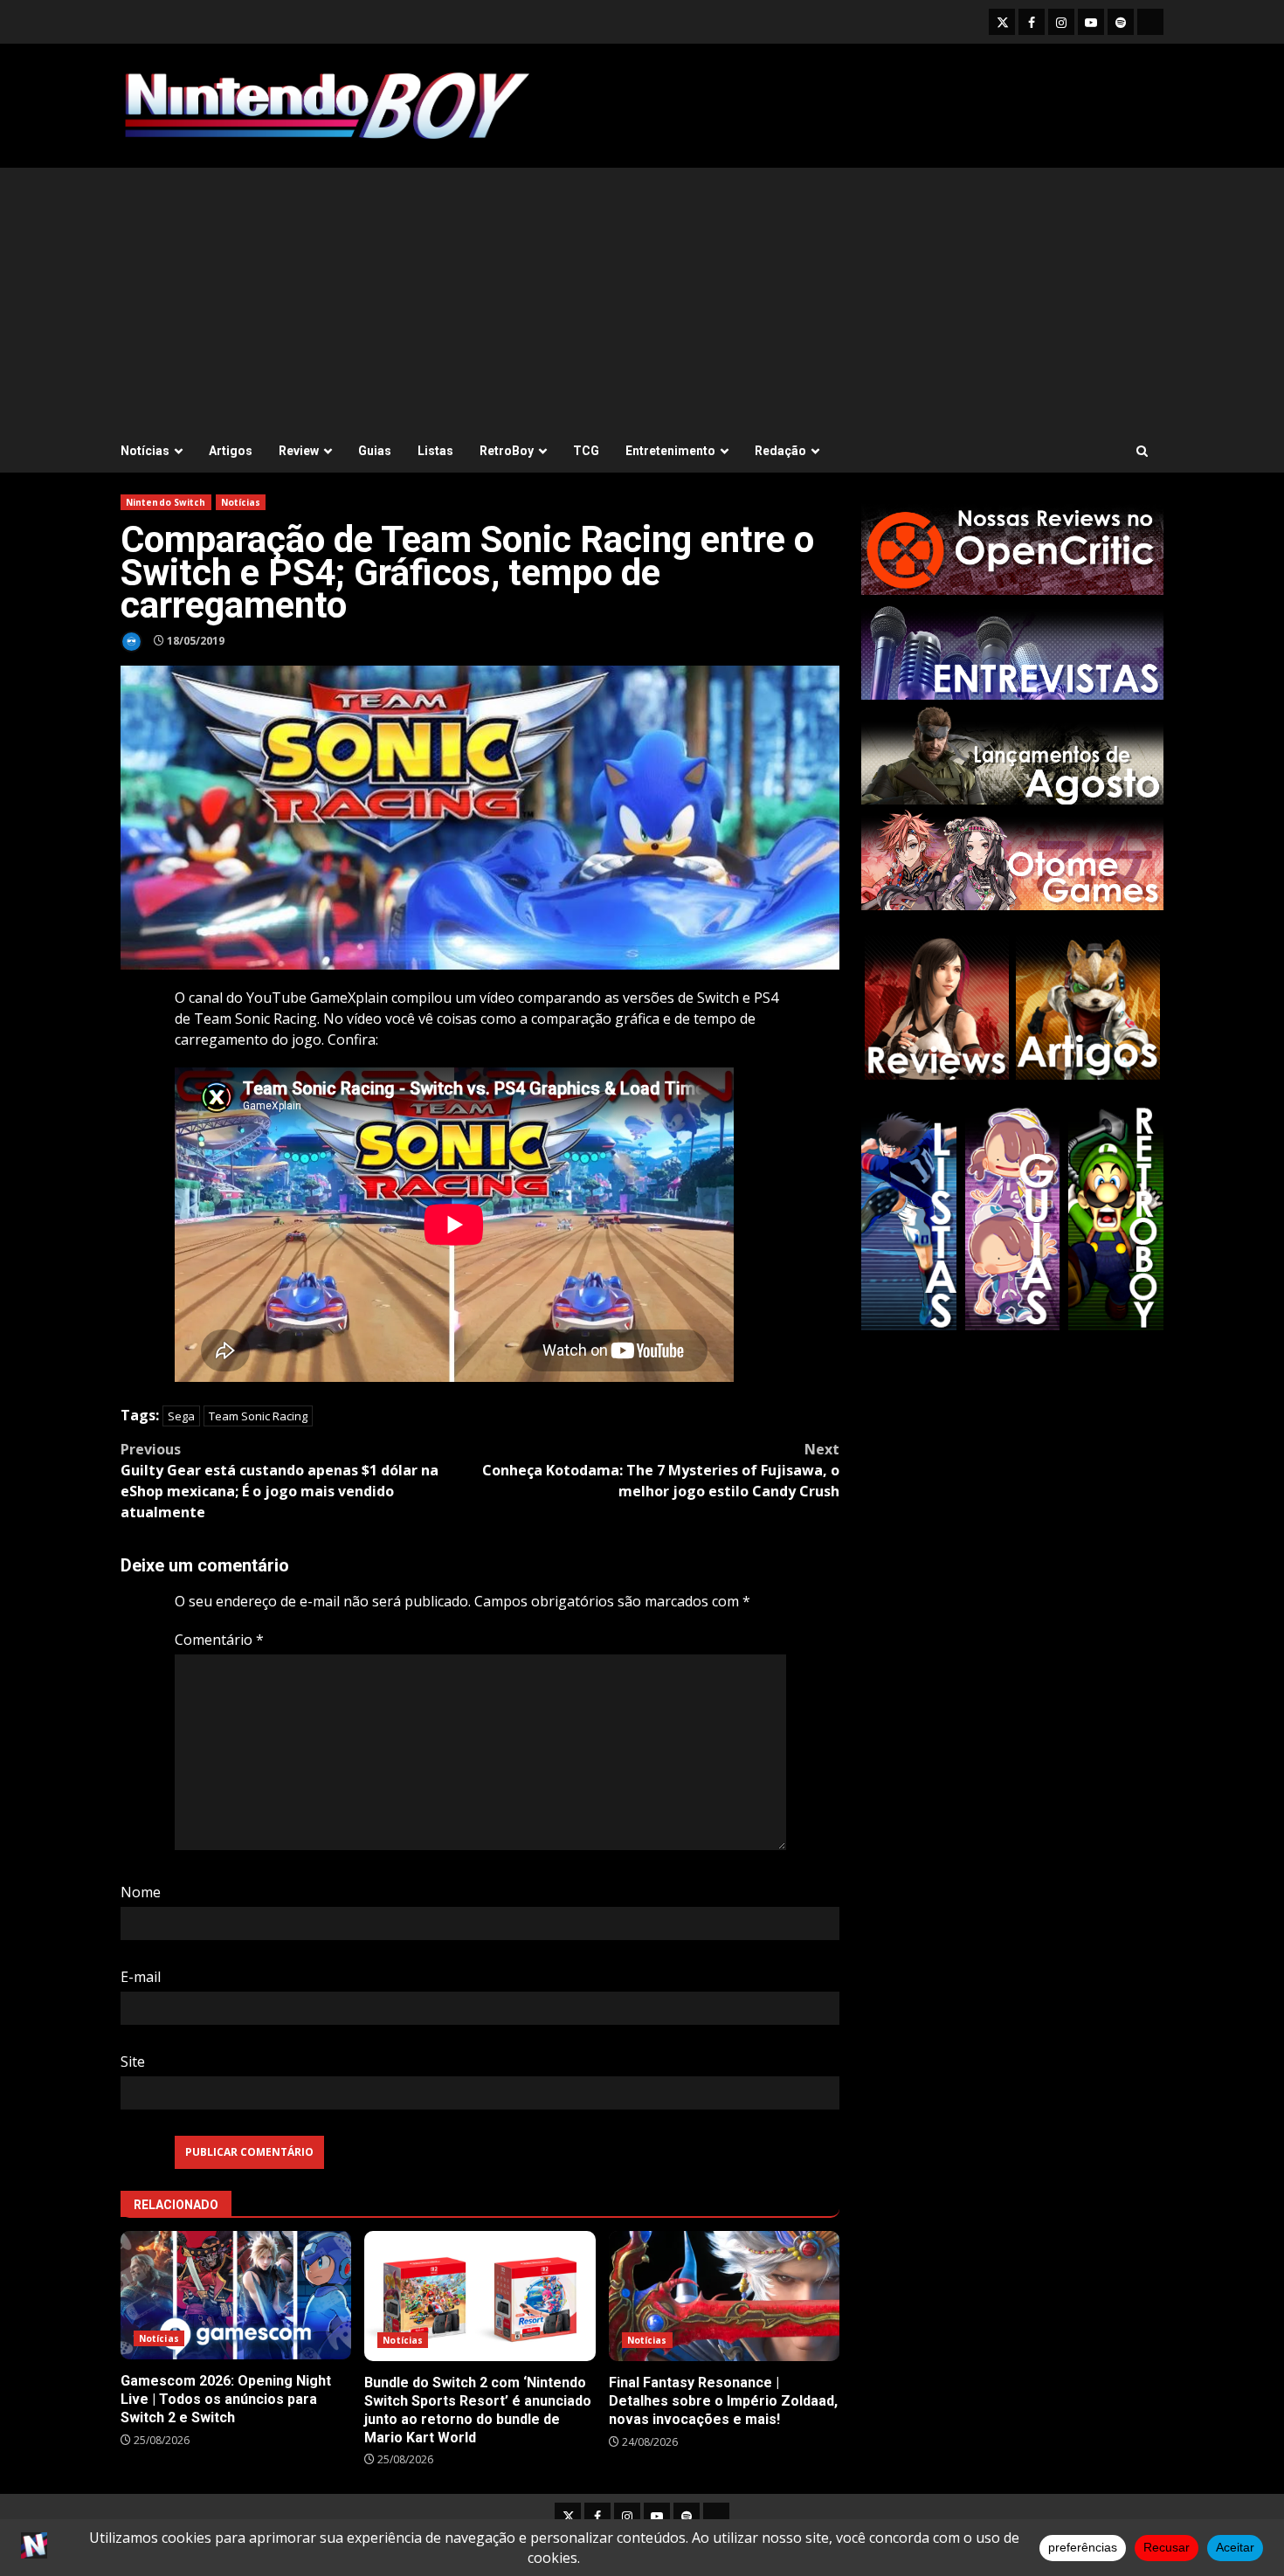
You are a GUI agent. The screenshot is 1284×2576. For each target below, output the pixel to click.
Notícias (145, 451)
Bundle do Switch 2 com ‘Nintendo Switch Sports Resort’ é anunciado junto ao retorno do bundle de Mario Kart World (480, 2296)
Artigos (231, 451)
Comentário (219, 1640)
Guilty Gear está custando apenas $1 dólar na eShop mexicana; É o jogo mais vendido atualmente (280, 1481)
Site (133, 2061)
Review (299, 451)
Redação (780, 451)
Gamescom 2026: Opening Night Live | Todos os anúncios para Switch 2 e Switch (236, 2295)
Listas (435, 451)
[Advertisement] (642, 299)
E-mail (141, 1977)
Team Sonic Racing (258, 1416)
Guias (375, 451)
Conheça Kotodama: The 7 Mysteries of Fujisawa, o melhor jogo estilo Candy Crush (661, 1470)
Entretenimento (670, 451)
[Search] (1142, 451)
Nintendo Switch (166, 502)
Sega (181, 1416)
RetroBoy (507, 451)
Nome (141, 1892)
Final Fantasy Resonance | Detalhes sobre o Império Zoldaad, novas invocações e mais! (724, 2296)
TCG (586, 451)
